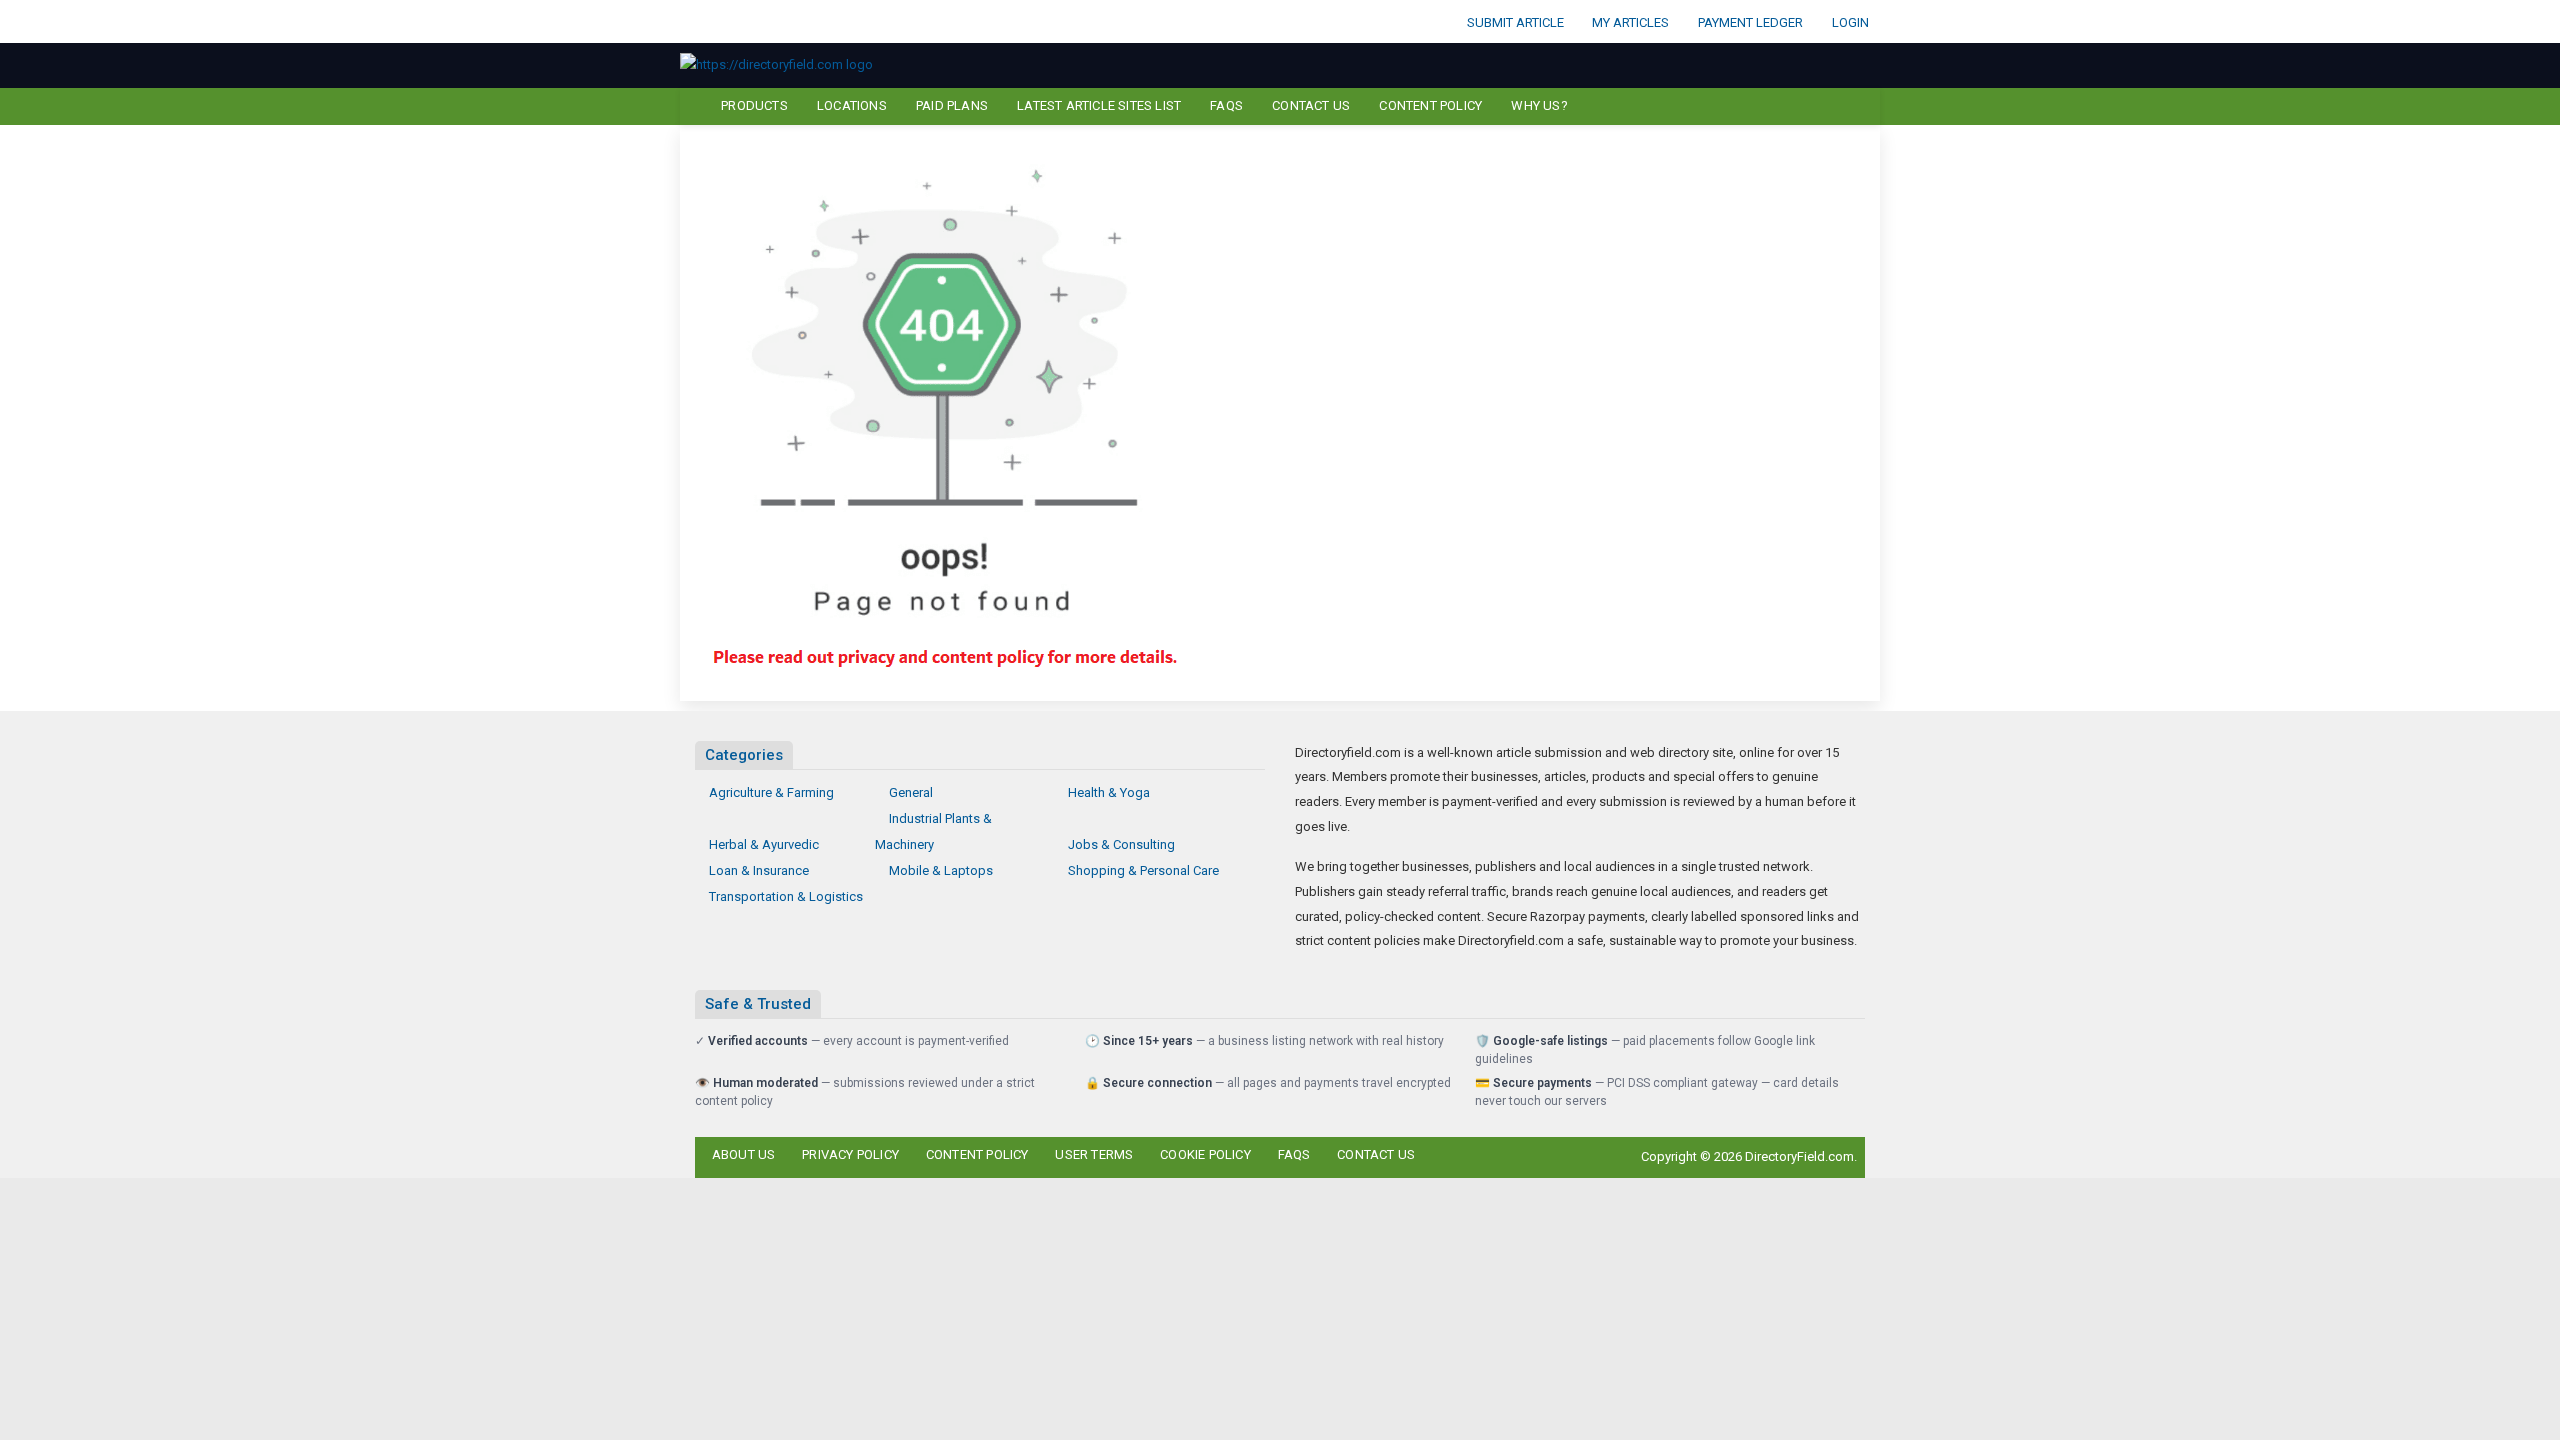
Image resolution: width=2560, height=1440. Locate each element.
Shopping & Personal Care (1143, 870)
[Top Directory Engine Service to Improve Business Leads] (776, 64)
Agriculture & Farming (771, 792)
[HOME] (691, 106)
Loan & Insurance (759, 870)
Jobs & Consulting (1121, 844)
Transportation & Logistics (786, 896)
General (911, 792)
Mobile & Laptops (941, 870)
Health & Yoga (1109, 792)
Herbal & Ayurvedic (764, 844)
